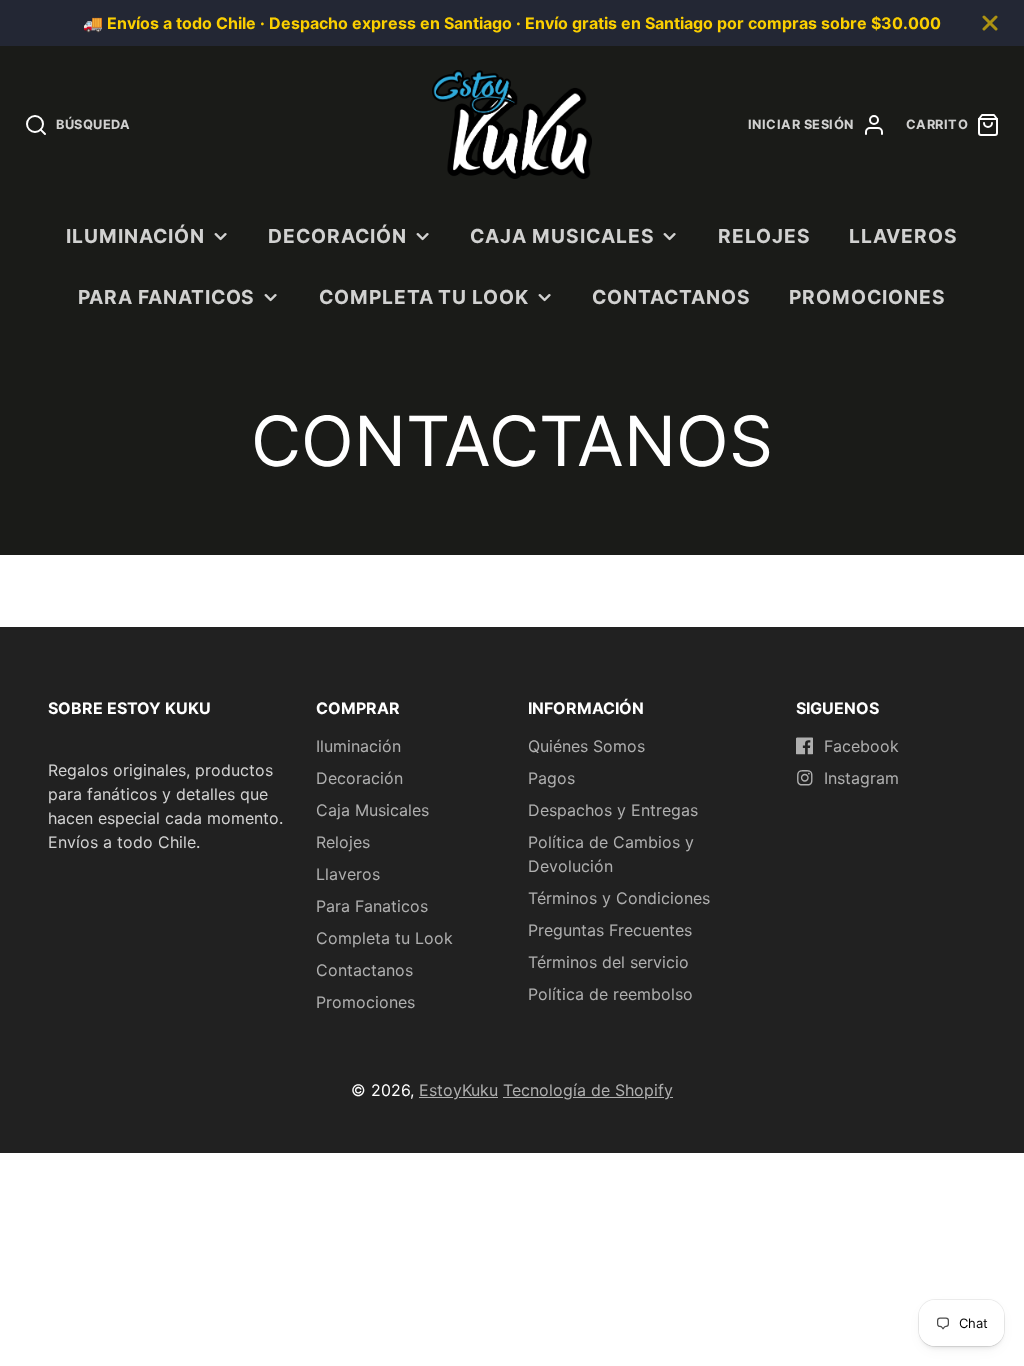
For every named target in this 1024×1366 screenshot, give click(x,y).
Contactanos (671, 297)
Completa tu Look (424, 297)
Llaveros (903, 236)
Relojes (764, 236)
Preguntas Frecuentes (610, 930)
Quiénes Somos (586, 746)
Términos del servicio (608, 962)
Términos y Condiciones (619, 898)
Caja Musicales (562, 236)
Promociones (867, 297)
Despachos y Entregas (613, 810)
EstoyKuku (458, 1090)
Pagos (551, 778)
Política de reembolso (610, 994)
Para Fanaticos (166, 297)
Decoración (337, 236)
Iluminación (135, 236)
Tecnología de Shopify (588, 1090)
